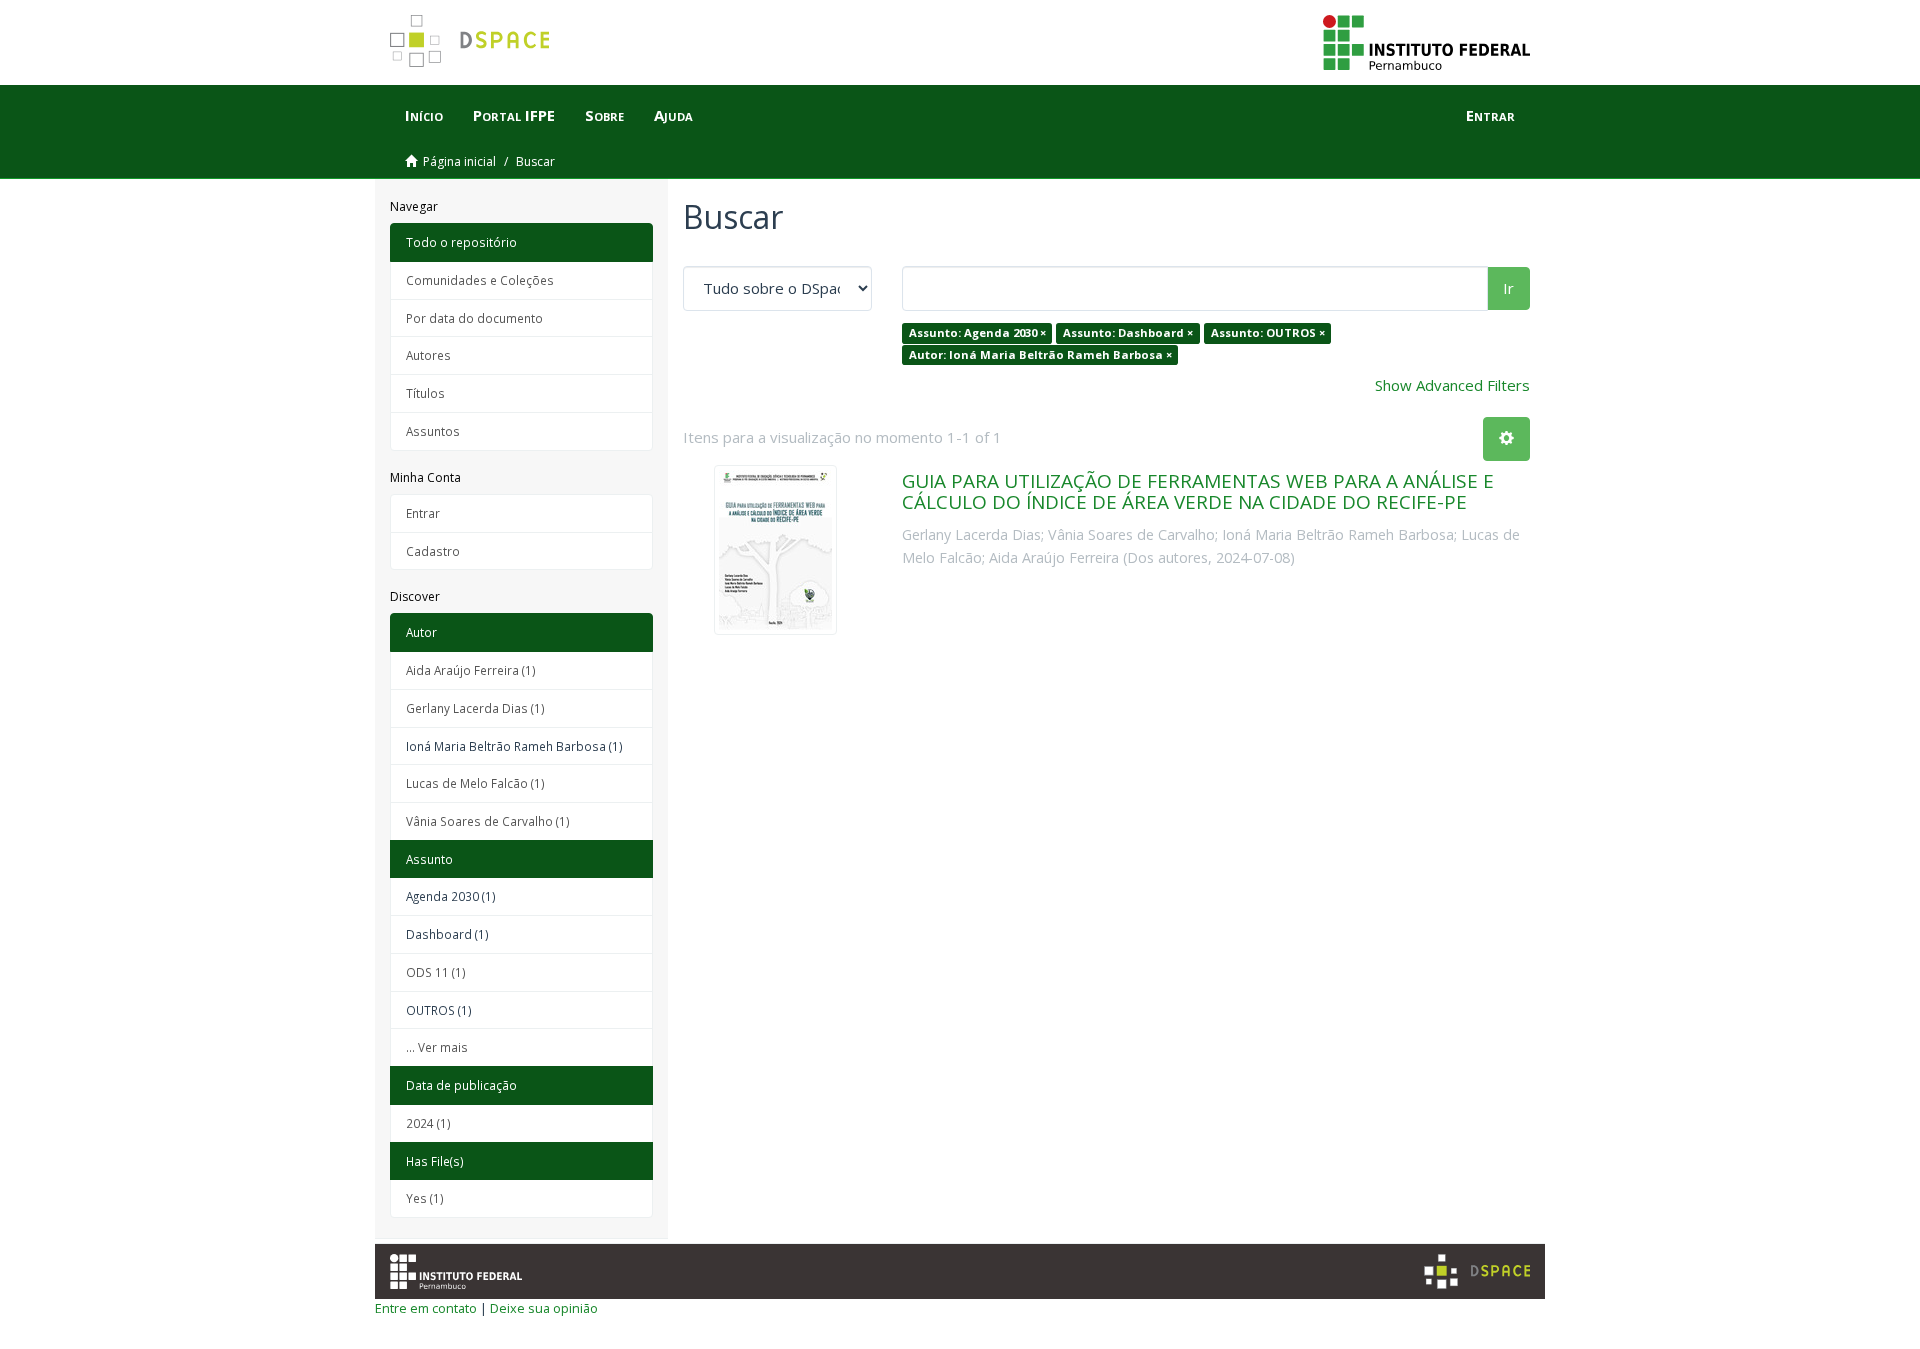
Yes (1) (425, 1198)
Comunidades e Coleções (480, 280)
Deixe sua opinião (544, 1308)
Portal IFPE (514, 115)
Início (424, 115)
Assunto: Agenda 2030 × (977, 332)
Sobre (604, 115)
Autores (428, 355)
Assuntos (433, 431)
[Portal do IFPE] (1426, 41)
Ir (1508, 288)
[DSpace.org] (1477, 1271)
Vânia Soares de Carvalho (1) (488, 821)
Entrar (423, 513)
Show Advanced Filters (1452, 385)
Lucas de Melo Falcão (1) (475, 783)
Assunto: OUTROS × (1268, 332)
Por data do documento (474, 318)
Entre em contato (426, 1308)
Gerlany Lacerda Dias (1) (475, 708)
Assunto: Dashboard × (1128, 332)
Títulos (425, 393)
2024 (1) (428, 1123)
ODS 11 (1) (436, 972)
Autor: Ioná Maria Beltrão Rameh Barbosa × (1040, 354)
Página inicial (459, 161)
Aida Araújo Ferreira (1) (471, 670)
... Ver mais (437, 1047)
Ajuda (673, 115)
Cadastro (433, 551)
